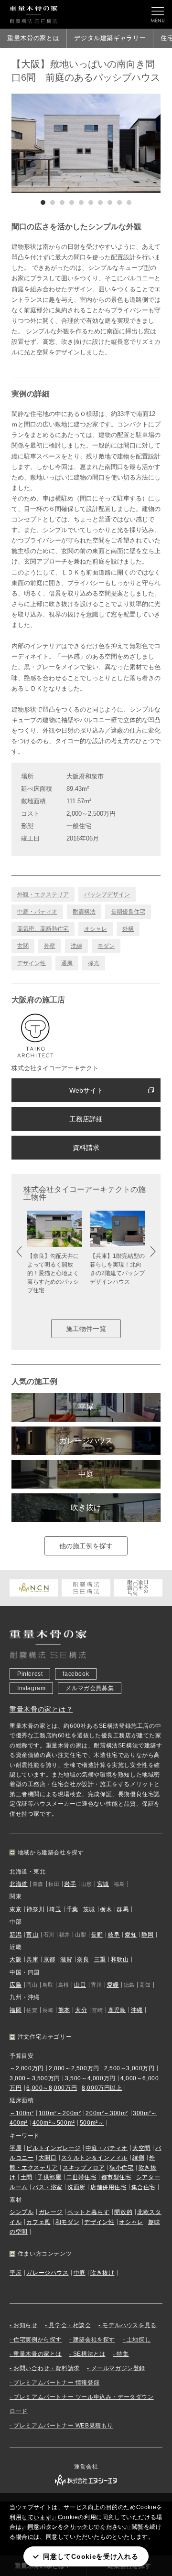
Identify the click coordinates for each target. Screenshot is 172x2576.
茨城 (89, 1909)
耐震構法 (84, 912)
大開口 (48, 2158)
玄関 (23, 946)
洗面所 (76, 2187)
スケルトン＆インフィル (94, 2158)
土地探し (139, 2340)
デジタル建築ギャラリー (110, 38)
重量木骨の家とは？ (41, 1709)
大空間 (141, 2148)
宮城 (103, 1884)
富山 (32, 1935)
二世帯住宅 (81, 2177)
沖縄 (137, 2010)
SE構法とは (89, 2354)
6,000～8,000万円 (52, 2088)
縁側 (138, 2158)
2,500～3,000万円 (129, 2068)
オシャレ (96, 929)
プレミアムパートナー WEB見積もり (63, 2426)
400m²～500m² (54, 2123)
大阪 (16, 1959)
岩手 (70, 1884)
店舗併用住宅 (108, 2187)
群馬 (123, 1909)
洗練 (76, 946)
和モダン (67, 2222)
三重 (100, 1959)
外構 (128, 929)
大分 (81, 2010)
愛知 (131, 1935)
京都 (49, 1959)
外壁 (50, 946)
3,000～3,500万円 (35, 2078)
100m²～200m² (60, 2113)
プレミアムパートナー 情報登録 (56, 2383)
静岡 (147, 1935)
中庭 (86, 1474)
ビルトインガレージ (53, 2148)
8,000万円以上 (102, 2088)
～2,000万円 (27, 2068)
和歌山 (120, 1959)
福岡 (16, 2010)
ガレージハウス (86, 1441)
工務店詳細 (86, 1119)
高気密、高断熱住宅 (43, 929)
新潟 (16, 1935)
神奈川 (35, 1909)
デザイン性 (32, 963)
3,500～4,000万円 (90, 2078)
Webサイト (86, 1090)
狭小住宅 (121, 2168)
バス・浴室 (48, 2187)
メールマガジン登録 (118, 2368)
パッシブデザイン (107, 894)
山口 (80, 1985)
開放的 (123, 2212)
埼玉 (55, 1909)
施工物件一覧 (86, 1329)
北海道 (19, 1884)
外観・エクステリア (43, 894)
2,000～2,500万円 (74, 2068)
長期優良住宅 (128, 912)
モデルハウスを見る (129, 2325)
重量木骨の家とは (33, 38)
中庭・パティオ (37, 912)
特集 (123, 2354)
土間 (27, 2177)
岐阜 (114, 1935)
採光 (94, 963)
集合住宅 (143, 2187)
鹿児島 (117, 2010)
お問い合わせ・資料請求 (47, 2368)
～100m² (22, 2113)
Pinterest (30, 1674)
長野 (97, 1935)
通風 (67, 963)
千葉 (72, 1909)
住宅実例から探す (38, 2340)
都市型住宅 (116, 2177)
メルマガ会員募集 (90, 1688)
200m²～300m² (107, 2113)
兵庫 (32, 1959)
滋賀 (66, 1959)
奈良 (83, 1959)
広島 (16, 1985)
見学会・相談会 (70, 2325)
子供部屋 (49, 2177)
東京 (16, 1909)
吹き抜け (86, 1507)
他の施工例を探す (86, 1546)
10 (129, 202)
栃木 (106, 1909)
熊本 (64, 2010)
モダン (106, 946)
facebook (76, 1674)
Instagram (31, 1688)
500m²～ (92, 2123)
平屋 (86, 1407)
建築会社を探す (94, 2340)
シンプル (21, 2212)
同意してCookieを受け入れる (91, 2556)
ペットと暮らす (88, 2212)
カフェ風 (38, 2222)
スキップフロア (84, 2168)
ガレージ (51, 2212)
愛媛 (113, 1985)
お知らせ (25, 2325)
